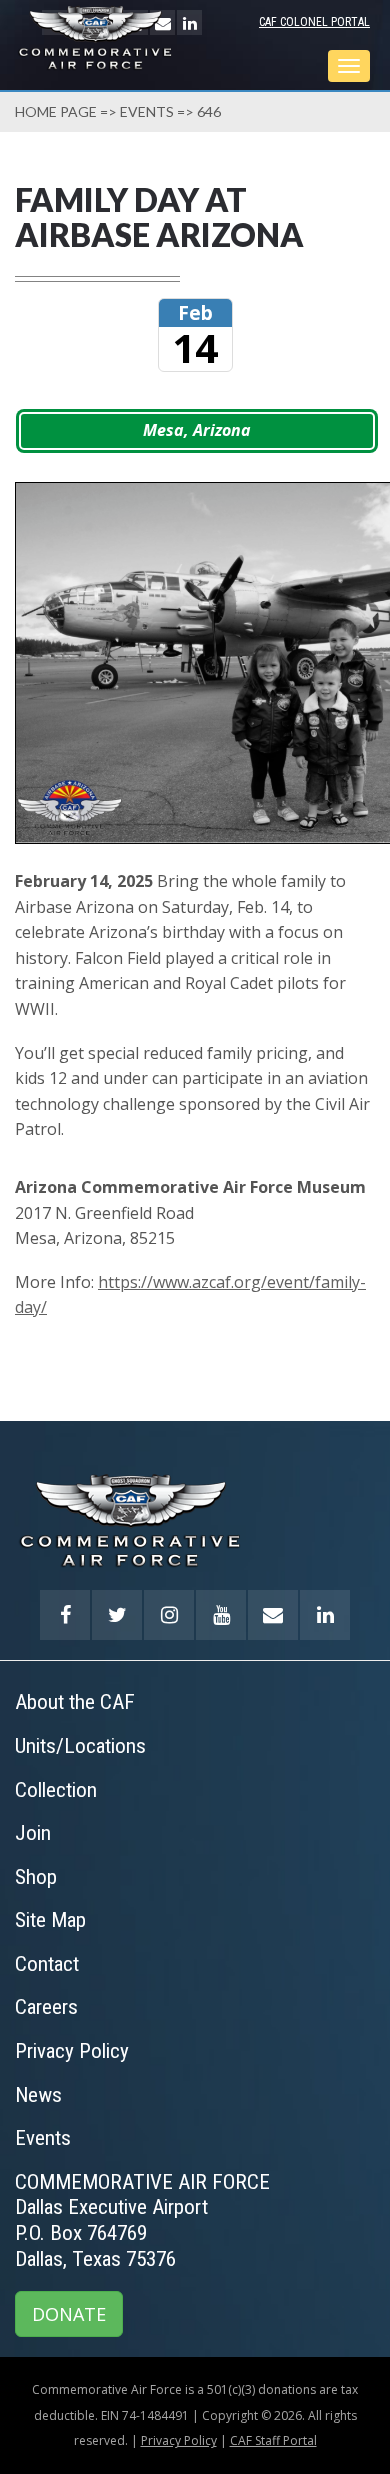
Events (147, 111)
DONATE (69, 2314)
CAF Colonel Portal (314, 22)
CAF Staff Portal (273, 2440)
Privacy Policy (179, 2440)
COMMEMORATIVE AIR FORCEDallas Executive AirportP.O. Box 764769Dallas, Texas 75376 (142, 2220)
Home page (56, 111)
